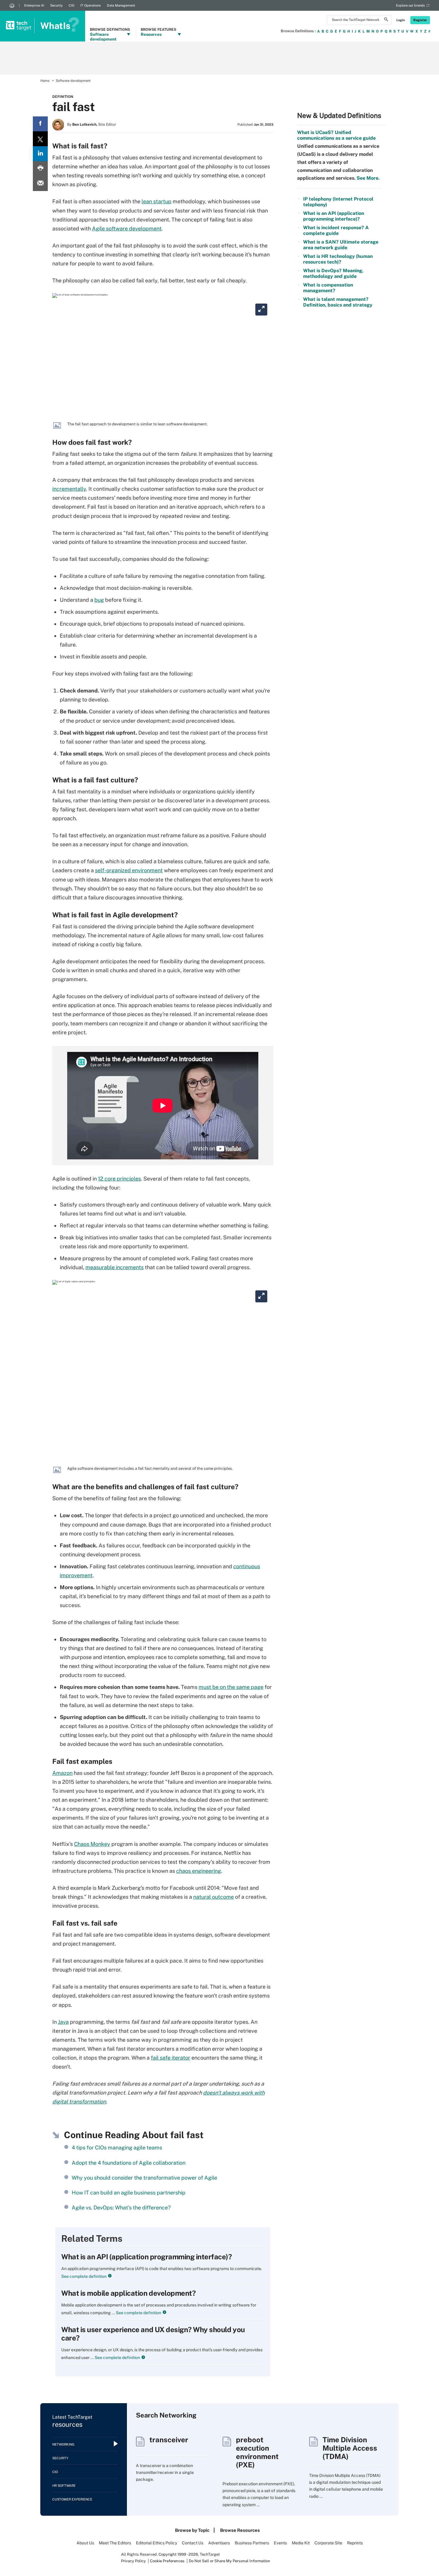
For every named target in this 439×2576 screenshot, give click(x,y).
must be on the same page (231, 1687)
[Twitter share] (40, 139)
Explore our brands (410, 5)
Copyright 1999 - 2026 (178, 2554)
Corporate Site (328, 2543)
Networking (63, 2444)
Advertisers (219, 2543)
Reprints (355, 2543)
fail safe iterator (171, 2058)
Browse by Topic (192, 2530)
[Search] (386, 20)
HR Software (64, 2486)
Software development (73, 81)
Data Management (121, 5)
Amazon (62, 1773)
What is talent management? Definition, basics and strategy (338, 302)
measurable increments (115, 1267)
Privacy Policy (133, 2561)
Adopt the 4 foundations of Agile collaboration (129, 2163)
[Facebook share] (40, 124)
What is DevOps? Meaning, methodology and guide (333, 273)
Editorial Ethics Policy (156, 2543)
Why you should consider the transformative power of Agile (144, 2178)
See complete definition (84, 2276)
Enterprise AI (34, 5)
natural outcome (214, 1897)
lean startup (156, 201)
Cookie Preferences (168, 2561)
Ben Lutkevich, (85, 124)
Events (280, 2543)
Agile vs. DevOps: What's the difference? (121, 2208)
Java (63, 2022)
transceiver (169, 2440)
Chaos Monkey (92, 1844)
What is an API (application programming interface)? (147, 2257)
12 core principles (119, 1179)
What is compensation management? (328, 288)
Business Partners (252, 2543)
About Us (85, 2543)
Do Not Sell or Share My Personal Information (230, 2561)
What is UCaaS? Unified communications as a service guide (336, 135)
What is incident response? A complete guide (336, 230)
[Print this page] (40, 169)
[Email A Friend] (40, 184)
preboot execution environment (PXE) (257, 2452)
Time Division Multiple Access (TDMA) (350, 2448)
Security (56, 5)
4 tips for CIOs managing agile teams (117, 2148)
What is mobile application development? (128, 2293)
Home (45, 81)
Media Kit (301, 2543)
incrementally (69, 489)
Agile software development (127, 228)
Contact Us (193, 2543)
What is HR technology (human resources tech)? (338, 259)
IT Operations (91, 5)
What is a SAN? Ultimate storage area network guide (341, 245)
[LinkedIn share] (40, 154)
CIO (72, 5)
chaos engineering (199, 1871)
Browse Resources (240, 2530)
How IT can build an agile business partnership (129, 2193)
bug (99, 600)
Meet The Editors (115, 2543)
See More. (367, 178)
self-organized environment (129, 870)
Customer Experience (72, 2499)
